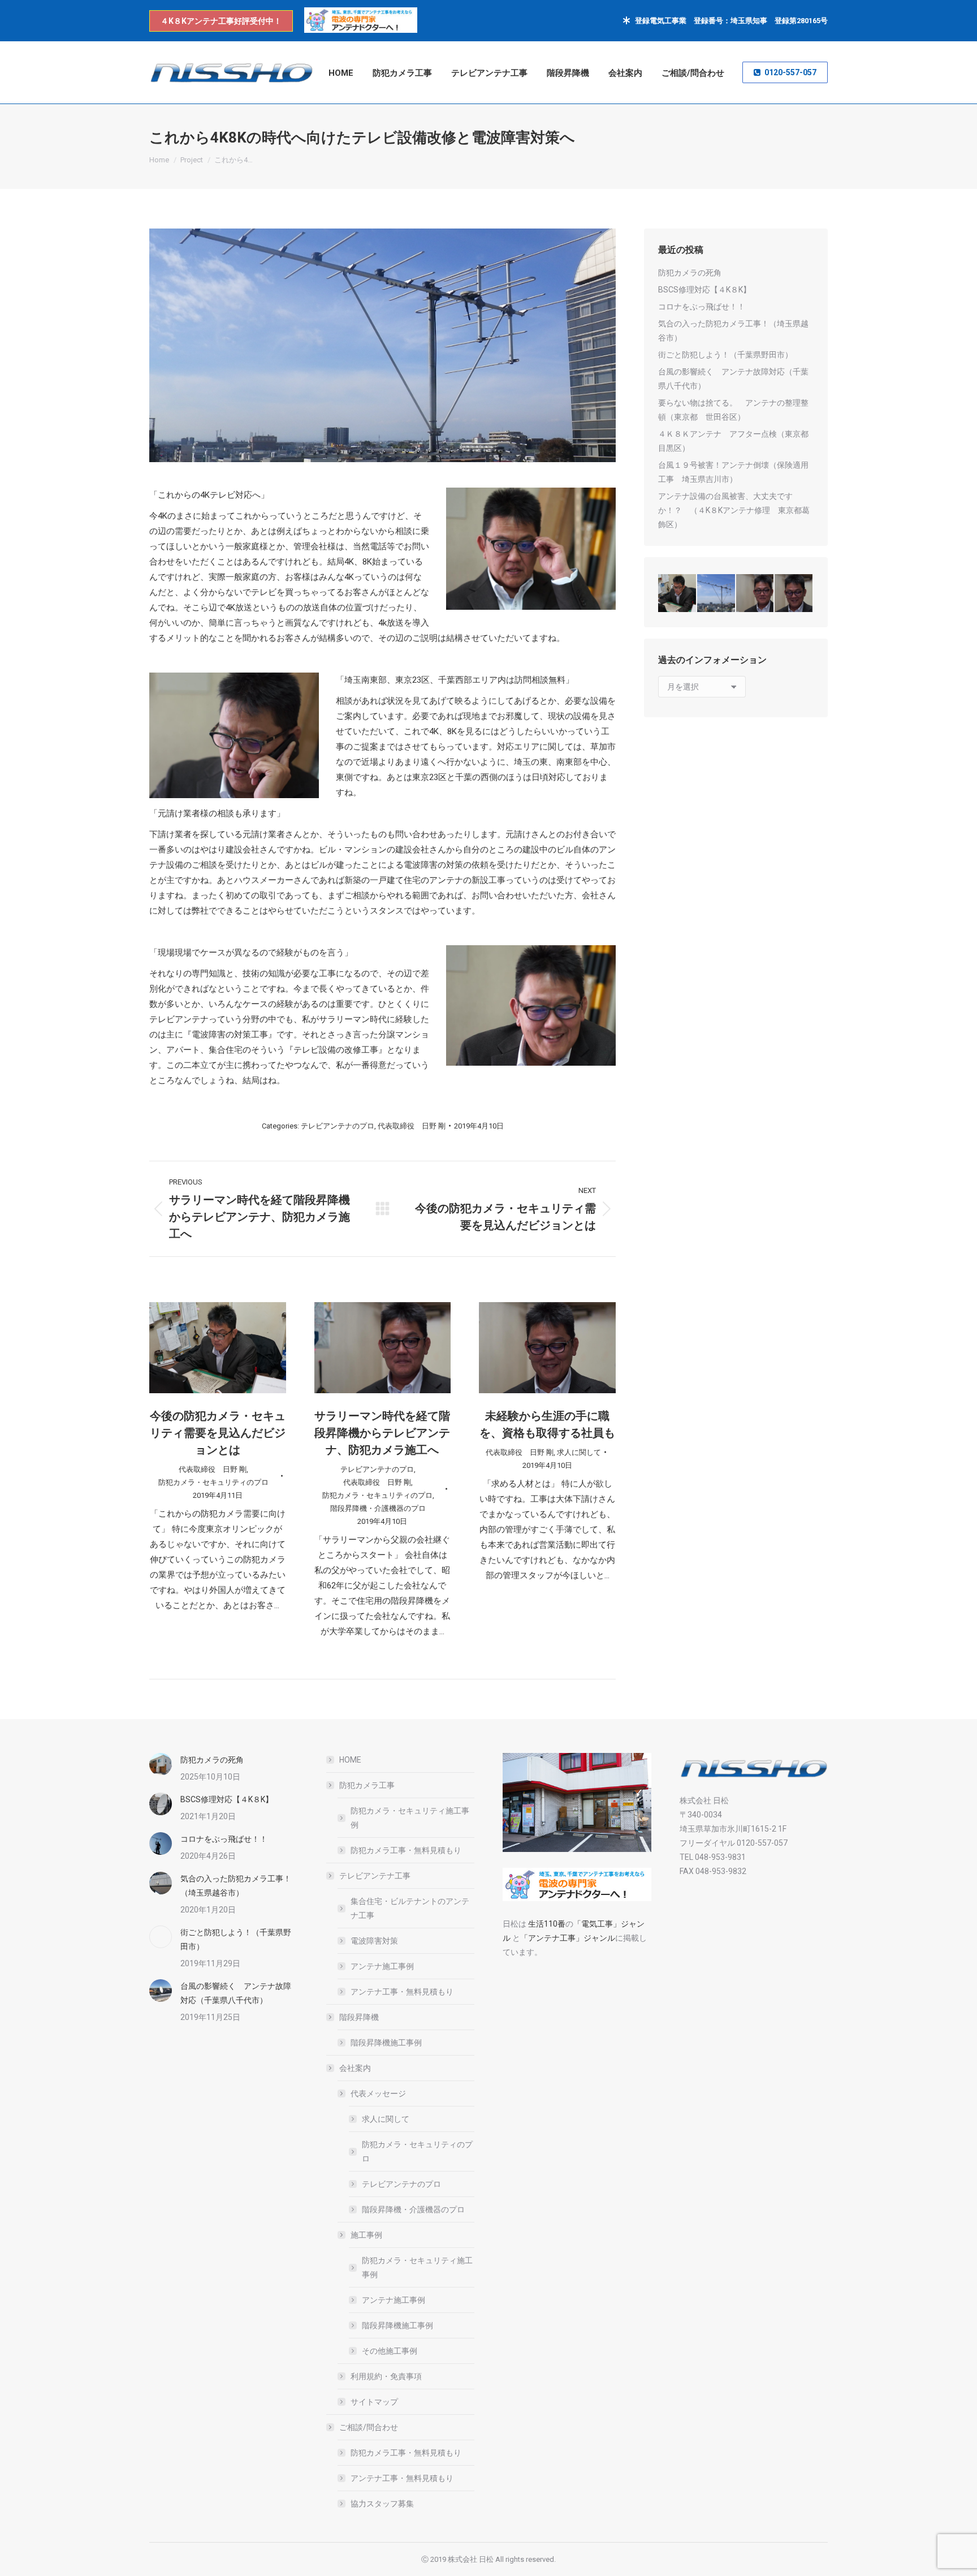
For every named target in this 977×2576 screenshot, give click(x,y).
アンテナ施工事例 (382, 1966)
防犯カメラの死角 (690, 273)
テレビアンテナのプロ (338, 1126)
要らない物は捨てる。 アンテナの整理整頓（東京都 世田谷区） (733, 410)
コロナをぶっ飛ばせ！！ (706, 307)
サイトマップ (374, 2402)
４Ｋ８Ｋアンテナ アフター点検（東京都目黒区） (733, 441)
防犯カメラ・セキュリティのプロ (213, 1482)
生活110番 (546, 1924)
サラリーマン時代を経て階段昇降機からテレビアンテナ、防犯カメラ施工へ (382, 1433)
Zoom (202, 1347)
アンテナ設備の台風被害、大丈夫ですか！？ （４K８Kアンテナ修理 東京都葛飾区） (734, 510)
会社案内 (355, 2068)
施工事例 (366, 2235)
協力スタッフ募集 (382, 2504)
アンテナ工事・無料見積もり (402, 1992)
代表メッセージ (378, 2093)
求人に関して (579, 1452)
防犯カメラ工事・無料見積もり (406, 1850)
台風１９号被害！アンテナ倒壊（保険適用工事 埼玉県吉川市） (733, 472)
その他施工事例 (390, 2351)
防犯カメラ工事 (367, 1785)
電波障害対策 (374, 1941)
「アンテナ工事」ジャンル (568, 1938)
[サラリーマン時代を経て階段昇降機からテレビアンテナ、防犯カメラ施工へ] (756, 594)
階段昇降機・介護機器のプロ (378, 1508)
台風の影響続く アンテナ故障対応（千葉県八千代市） (733, 379)
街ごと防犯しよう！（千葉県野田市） (725, 355)
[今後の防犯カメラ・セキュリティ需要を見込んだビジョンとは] (678, 594)
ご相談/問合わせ (369, 2427)
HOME (350, 1760)
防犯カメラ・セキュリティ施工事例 (410, 1818)
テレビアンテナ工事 (375, 1876)
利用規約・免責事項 (386, 2376)
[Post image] (161, 1764)
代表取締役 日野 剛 (412, 1126)
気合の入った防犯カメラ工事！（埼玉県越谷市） (733, 331)
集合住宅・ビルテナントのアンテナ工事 (410, 1908)
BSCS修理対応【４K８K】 (704, 290)
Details (233, 1347)
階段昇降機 (359, 2017)
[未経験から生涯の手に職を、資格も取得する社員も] (794, 594)
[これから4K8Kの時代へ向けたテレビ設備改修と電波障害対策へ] (717, 594)
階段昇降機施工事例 (386, 2043)
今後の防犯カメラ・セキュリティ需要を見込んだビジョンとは (218, 1433)
